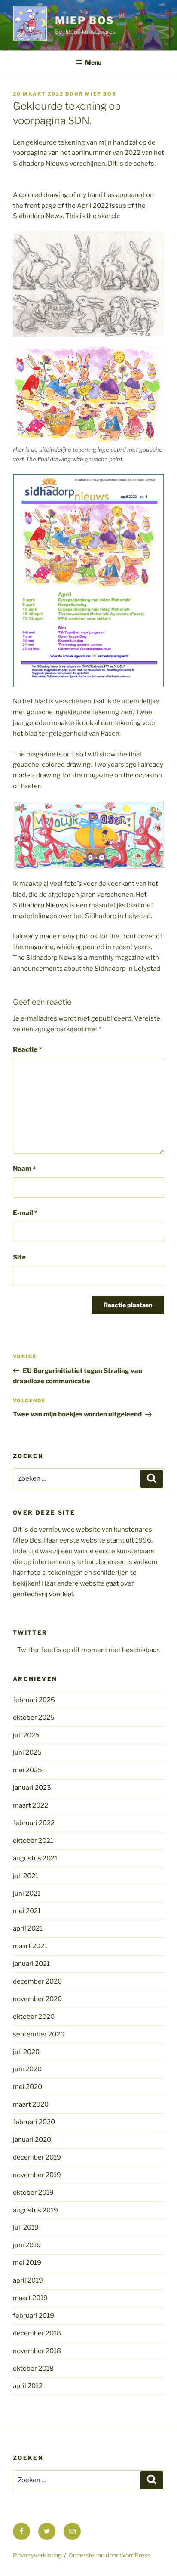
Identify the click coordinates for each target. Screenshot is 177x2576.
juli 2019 (26, 2227)
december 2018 (37, 2333)
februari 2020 (34, 2122)
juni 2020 (27, 2069)
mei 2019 (27, 2263)
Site (19, 1257)
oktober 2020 (34, 2017)
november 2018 (37, 2351)
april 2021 (28, 1928)
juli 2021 (26, 1876)
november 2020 (37, 1999)
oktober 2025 (34, 1718)
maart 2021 (30, 1946)
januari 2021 (31, 1964)
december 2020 (37, 1981)
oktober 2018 (33, 2369)
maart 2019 (30, 2298)
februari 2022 (34, 1823)
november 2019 (37, 2175)
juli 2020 (26, 2052)
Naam (24, 1169)
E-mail (25, 1213)
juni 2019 (27, 2245)
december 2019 (37, 2157)
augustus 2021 (35, 1858)
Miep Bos (85, 20)
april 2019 (28, 2280)
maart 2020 (31, 2104)
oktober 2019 (33, 2193)
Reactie (27, 1049)
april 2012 (28, 2386)
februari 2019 (34, 2316)
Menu (93, 62)
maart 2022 (31, 1805)
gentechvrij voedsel (43, 1594)
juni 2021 (27, 1894)
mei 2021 (27, 1911)
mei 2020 (27, 2087)
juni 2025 (27, 1752)
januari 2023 (32, 1788)
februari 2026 (34, 1700)
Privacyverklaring (37, 2555)
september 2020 (39, 2034)
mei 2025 (27, 1770)
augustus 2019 (35, 2210)
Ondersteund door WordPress (109, 2555)
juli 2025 (26, 1735)
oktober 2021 (33, 1841)
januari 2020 (32, 2140)
